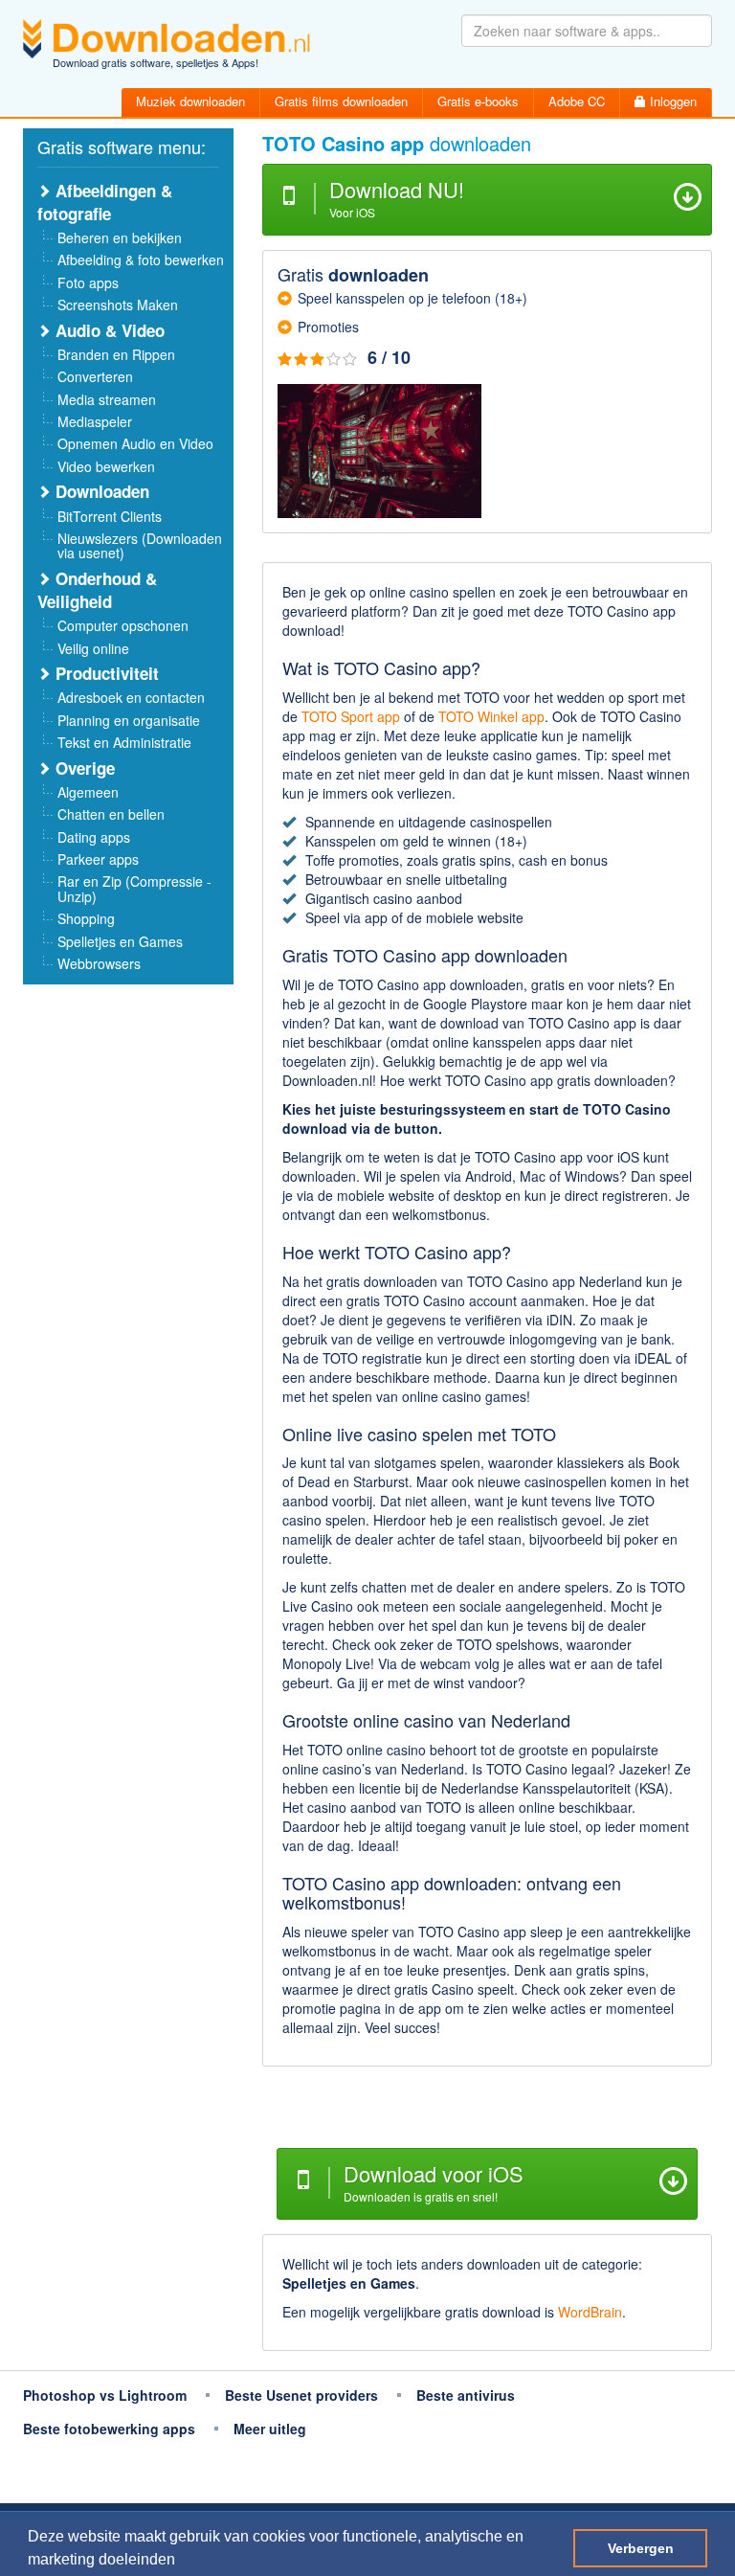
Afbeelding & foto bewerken (141, 260)
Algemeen (88, 792)
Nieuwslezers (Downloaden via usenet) (140, 545)
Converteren (95, 376)
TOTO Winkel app (491, 716)
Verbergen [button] (641, 2548)
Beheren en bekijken (120, 237)
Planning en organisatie (129, 720)
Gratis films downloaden (341, 101)
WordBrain (590, 2312)
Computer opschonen (123, 625)
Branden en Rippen (116, 354)
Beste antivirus (466, 2395)
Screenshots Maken (118, 305)
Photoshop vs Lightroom (105, 2395)
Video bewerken (106, 466)
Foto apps (88, 282)
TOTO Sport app (351, 716)
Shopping (86, 918)
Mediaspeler (95, 421)
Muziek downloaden (190, 101)
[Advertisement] (487, 2110)
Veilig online (93, 648)
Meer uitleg (270, 2429)
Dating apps (94, 837)
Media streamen (107, 399)
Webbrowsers (99, 963)
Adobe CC (577, 101)
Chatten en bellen (111, 814)
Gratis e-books (478, 101)
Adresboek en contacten (131, 697)
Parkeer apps (98, 859)
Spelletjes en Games (120, 941)
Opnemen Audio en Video (135, 443)
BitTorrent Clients (110, 516)
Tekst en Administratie (124, 742)
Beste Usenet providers (301, 2395)
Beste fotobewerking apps (109, 2429)
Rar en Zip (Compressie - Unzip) (134, 888)
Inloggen (671, 101)
